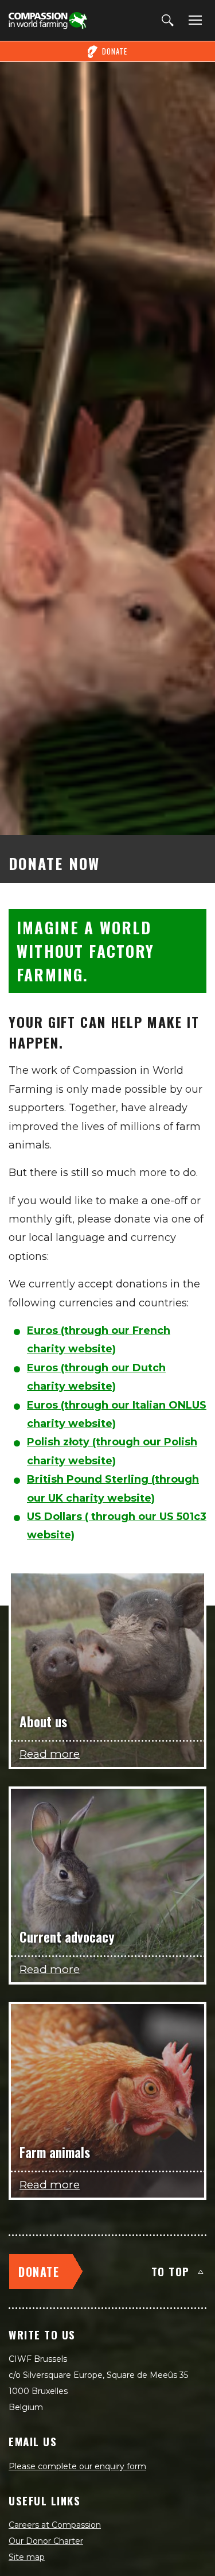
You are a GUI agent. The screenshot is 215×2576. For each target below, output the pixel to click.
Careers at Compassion (55, 2525)
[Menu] (193, 21)
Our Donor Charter (46, 2541)
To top (171, 2271)
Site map (27, 2557)
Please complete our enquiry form (77, 2466)
